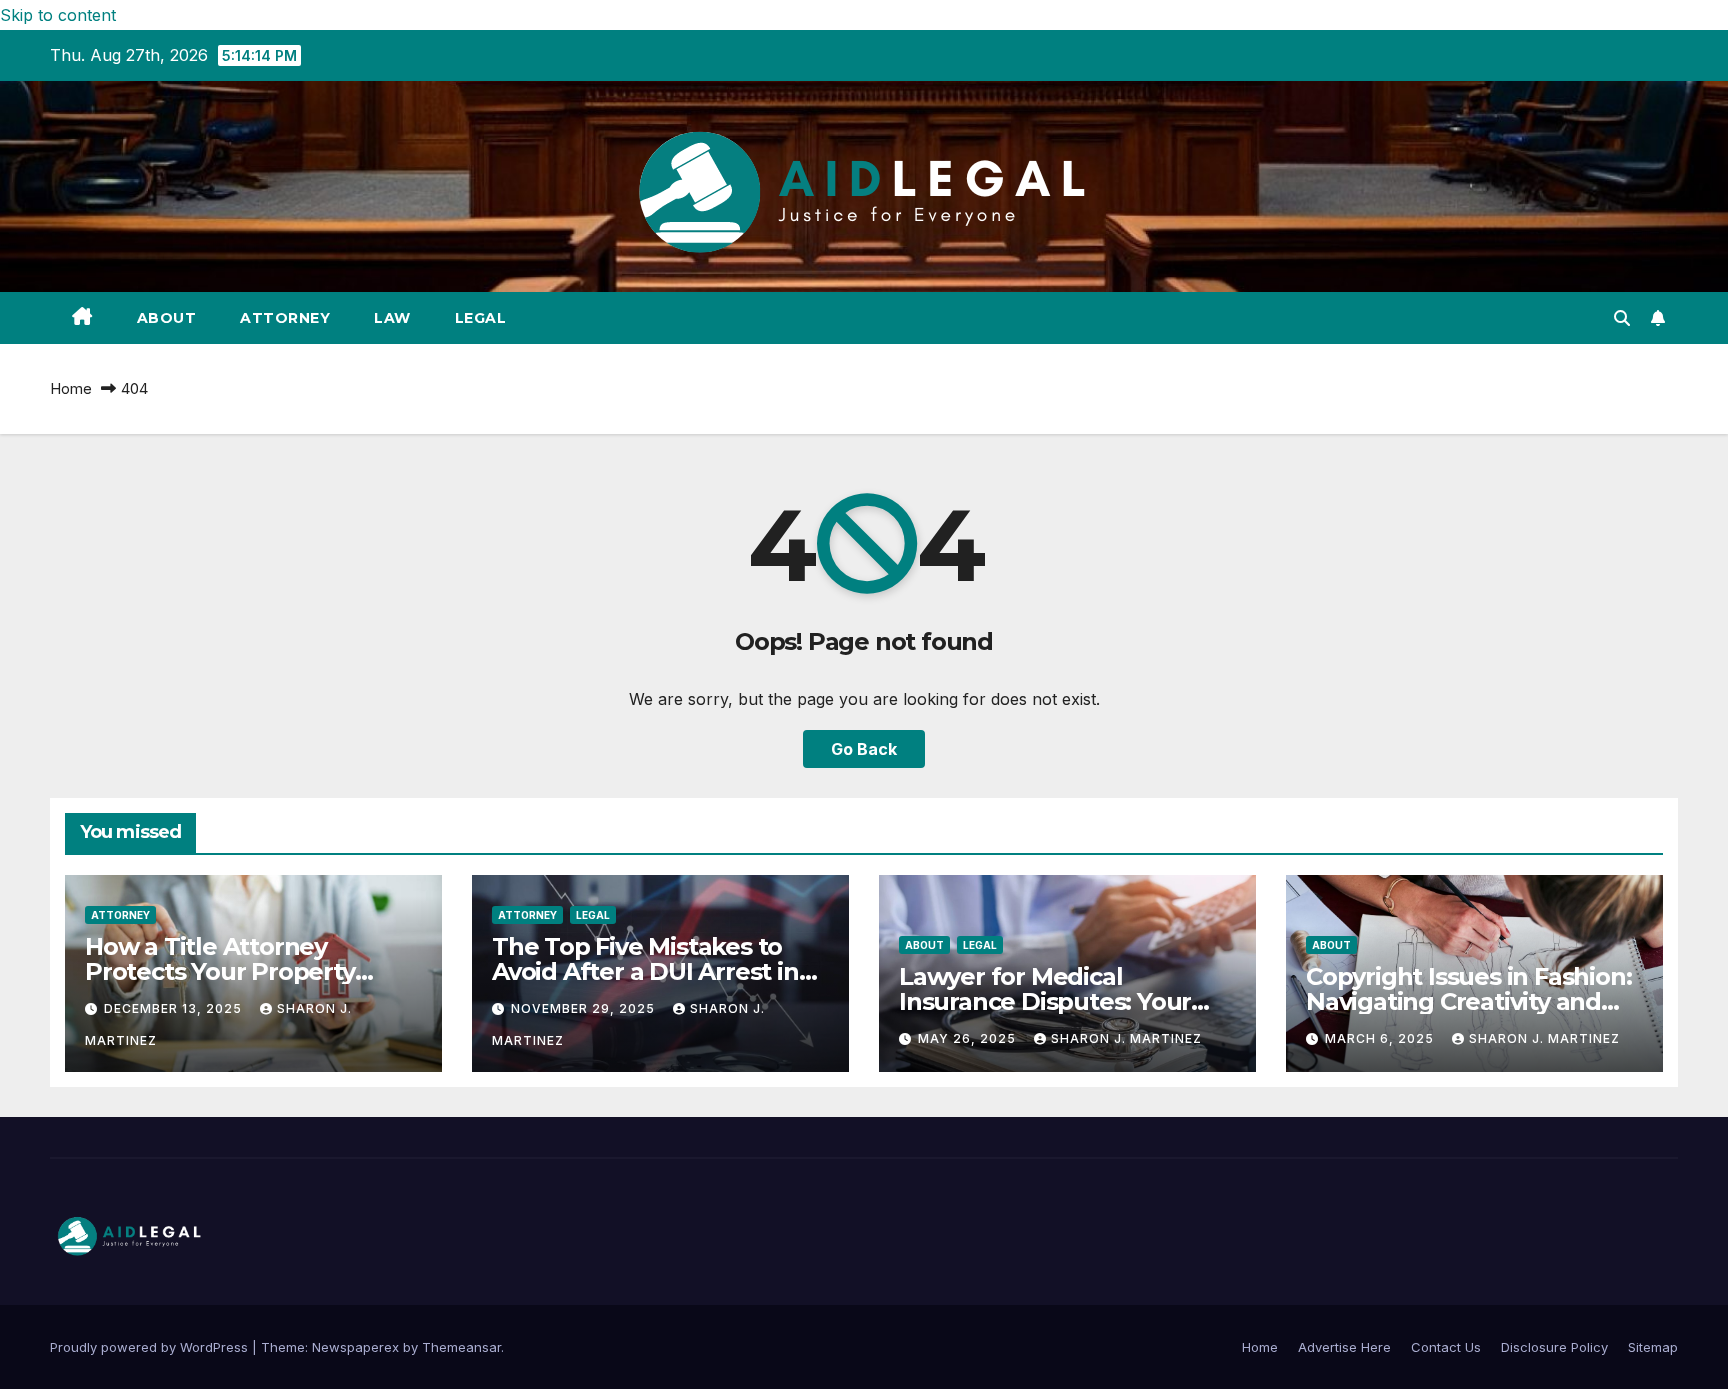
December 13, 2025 (175, 1008)
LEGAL (481, 318)
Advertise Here (1344, 1347)
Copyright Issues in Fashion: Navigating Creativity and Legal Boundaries (1468, 1001)
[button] (1622, 318)
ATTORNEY (285, 318)
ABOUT (167, 318)
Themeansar (461, 1347)
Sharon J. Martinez (1126, 1038)
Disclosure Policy (1554, 1347)
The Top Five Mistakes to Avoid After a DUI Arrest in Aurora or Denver (645, 971)
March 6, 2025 (1381, 1038)
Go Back (864, 749)
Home (71, 388)
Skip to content (58, 15)
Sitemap (1653, 1347)
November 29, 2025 (585, 1008)
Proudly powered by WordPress (151, 1347)
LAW (392, 318)
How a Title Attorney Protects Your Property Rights (220, 971)
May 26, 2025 (969, 1038)
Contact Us (1446, 1347)
